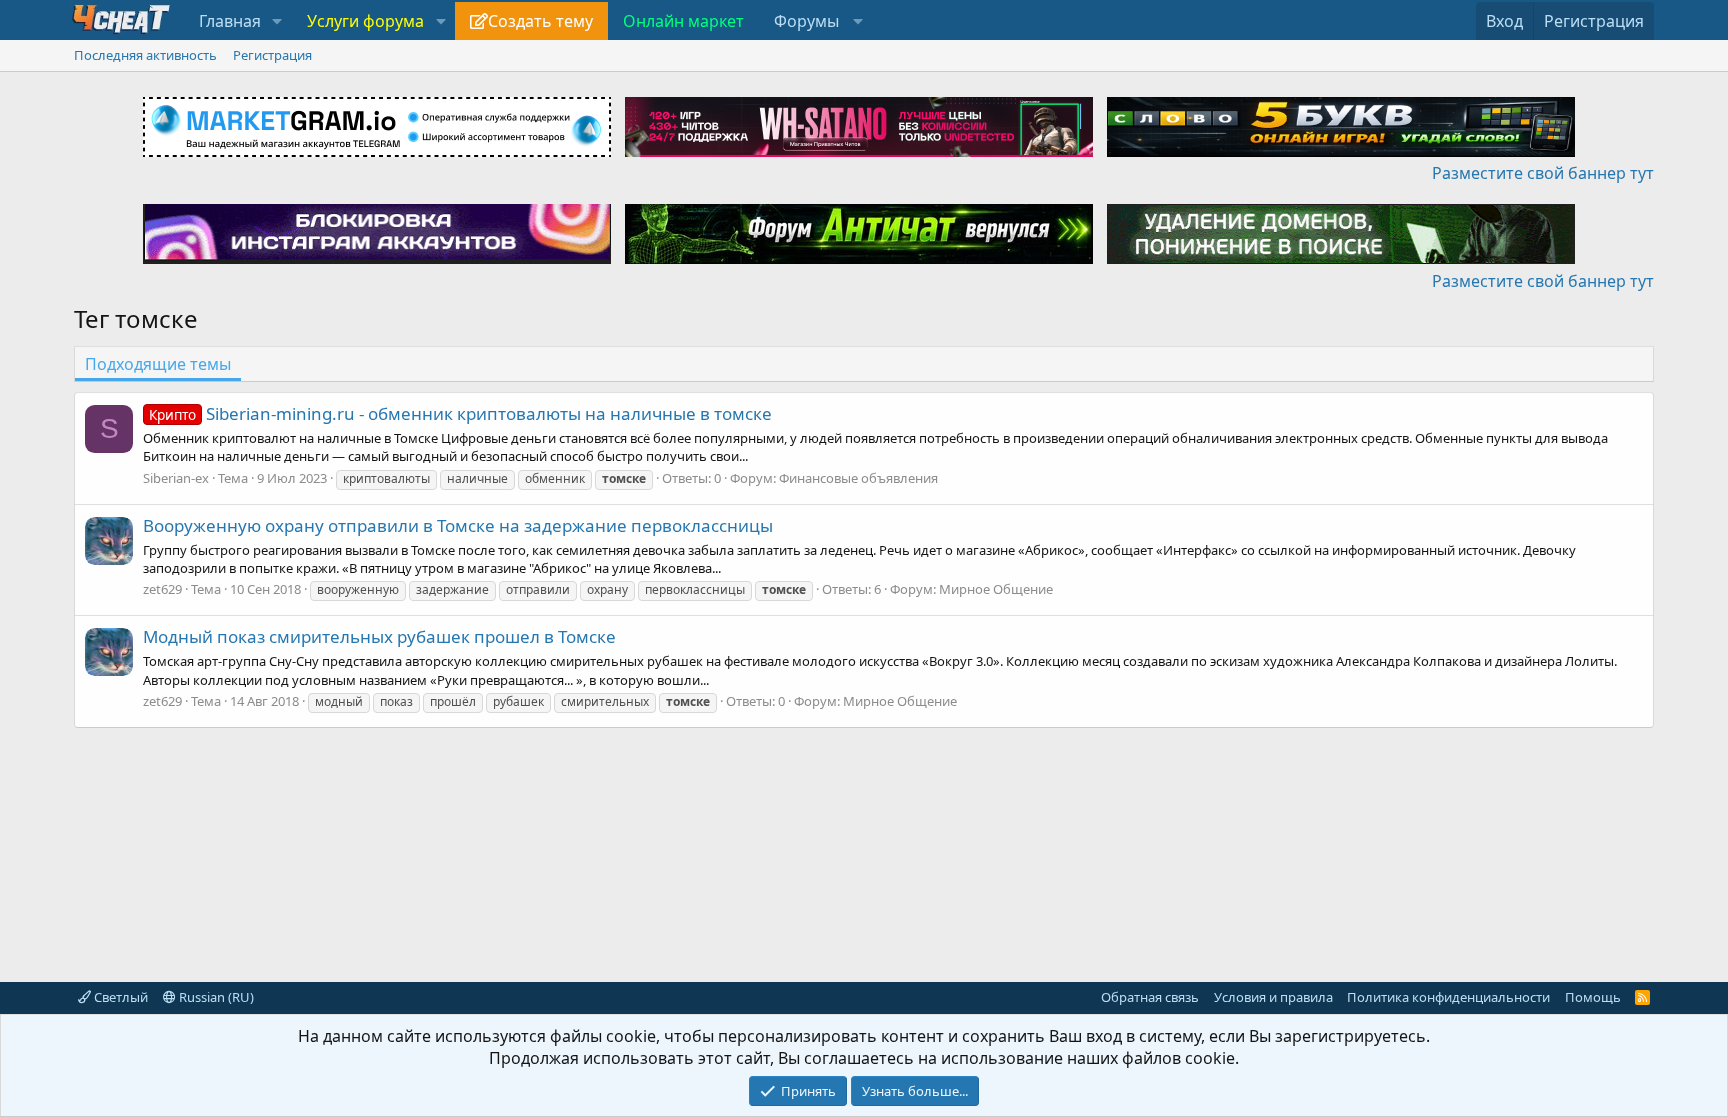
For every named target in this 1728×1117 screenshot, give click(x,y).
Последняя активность (145, 55)
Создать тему (540, 21)
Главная (230, 21)
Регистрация (272, 55)
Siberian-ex (176, 478)
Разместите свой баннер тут (1543, 173)
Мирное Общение (996, 589)
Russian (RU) (215, 997)
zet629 (162, 589)
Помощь (1593, 997)
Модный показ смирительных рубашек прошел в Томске (379, 636)
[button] (277, 21)
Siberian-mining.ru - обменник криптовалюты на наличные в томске (460, 413)
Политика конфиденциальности (1448, 997)
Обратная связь (1150, 997)
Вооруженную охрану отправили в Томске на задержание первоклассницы (458, 525)
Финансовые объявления (858, 478)
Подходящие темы (158, 364)
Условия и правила (1273, 997)
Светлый (119, 997)
